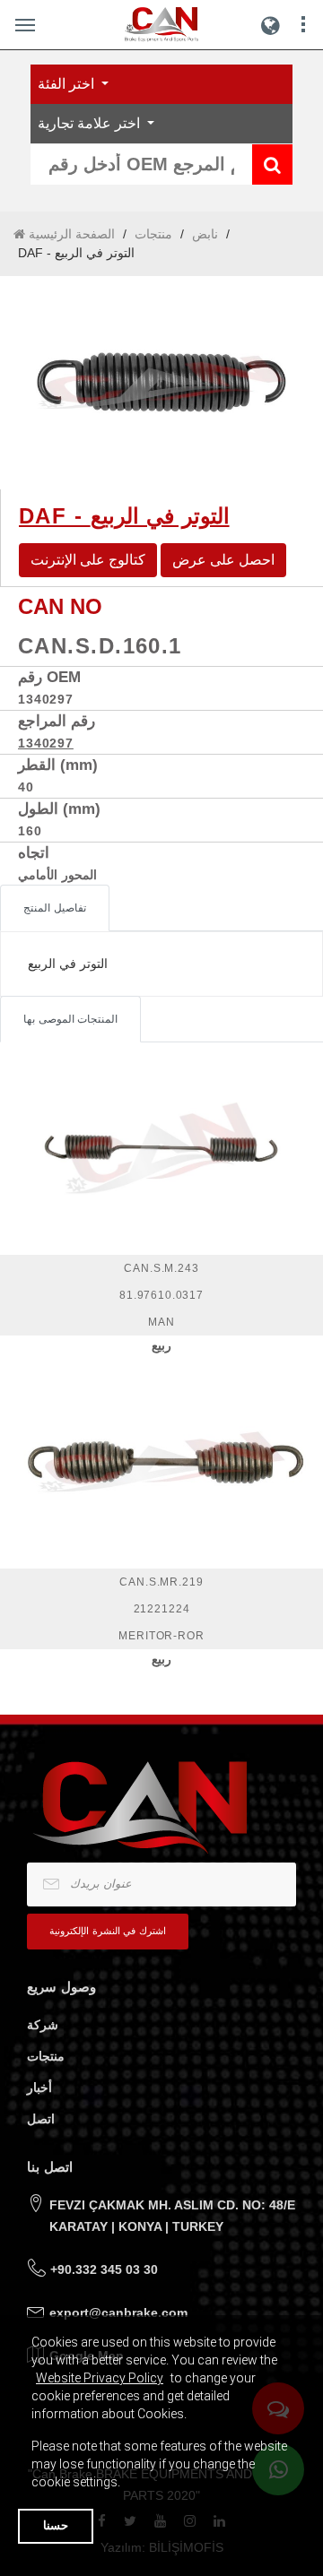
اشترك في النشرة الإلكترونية (108, 1931)
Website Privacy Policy (100, 2378)
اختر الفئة (68, 84)
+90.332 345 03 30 (104, 2269)
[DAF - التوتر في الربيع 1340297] (161, 383)
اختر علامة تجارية (91, 123)
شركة (43, 2025)
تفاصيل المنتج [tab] (55, 908)
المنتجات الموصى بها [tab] (70, 1019)
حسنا (56, 2525)
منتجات (153, 234)
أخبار (39, 2088)
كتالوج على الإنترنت (88, 560)
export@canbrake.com (118, 2312)
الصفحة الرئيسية (70, 234)
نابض (205, 234)
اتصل (41, 2119)
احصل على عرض (223, 560)
